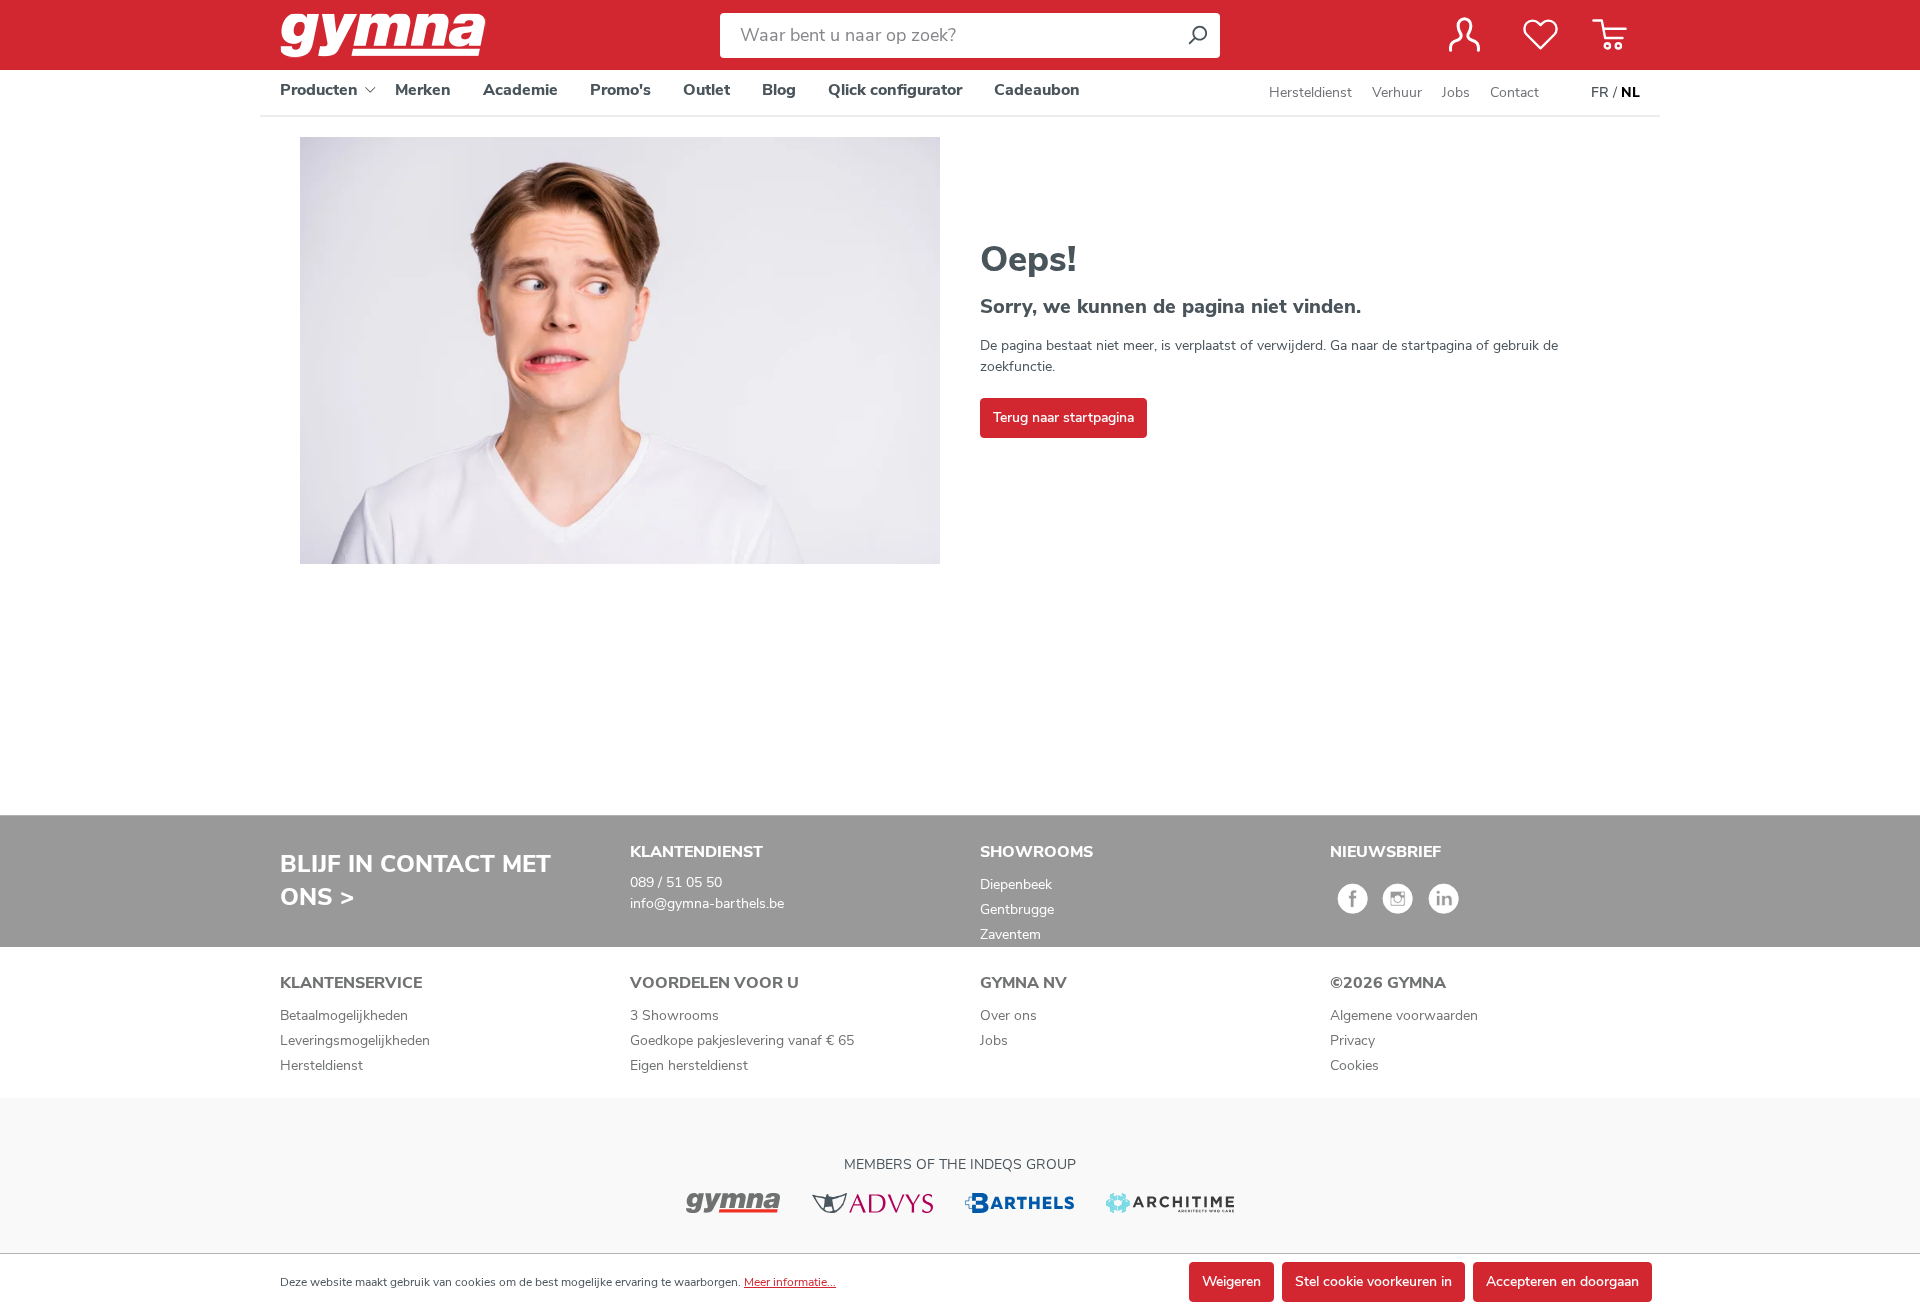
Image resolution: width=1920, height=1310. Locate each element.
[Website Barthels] (1019, 1201)
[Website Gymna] (733, 1201)
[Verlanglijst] (1540, 35)
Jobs (1456, 92)
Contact (1514, 92)
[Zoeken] (1197, 35)
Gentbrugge (1017, 909)
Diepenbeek (1016, 884)
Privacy (1352, 1040)
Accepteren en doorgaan (1562, 1281)
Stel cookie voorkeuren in (1373, 1281)
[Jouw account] (1464, 35)
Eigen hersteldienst (689, 1065)
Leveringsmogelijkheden (355, 1040)
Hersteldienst (1310, 92)
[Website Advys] (872, 1201)
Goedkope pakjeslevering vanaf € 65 (742, 1040)
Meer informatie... (790, 1282)
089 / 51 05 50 (676, 882)
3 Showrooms (674, 1015)
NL (1630, 92)
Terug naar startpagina (1063, 417)
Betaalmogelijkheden (344, 1015)
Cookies (1354, 1065)
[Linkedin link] (1443, 905)
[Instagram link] (1397, 905)
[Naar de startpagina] (400, 35)
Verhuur (1397, 92)
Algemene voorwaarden (1404, 1015)
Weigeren (1231, 1281)
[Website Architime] (1170, 1201)
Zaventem (1010, 934)
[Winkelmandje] (1609, 35)
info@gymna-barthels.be (707, 903)
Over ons (1008, 1015)
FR (1600, 92)
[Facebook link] (1352, 905)
